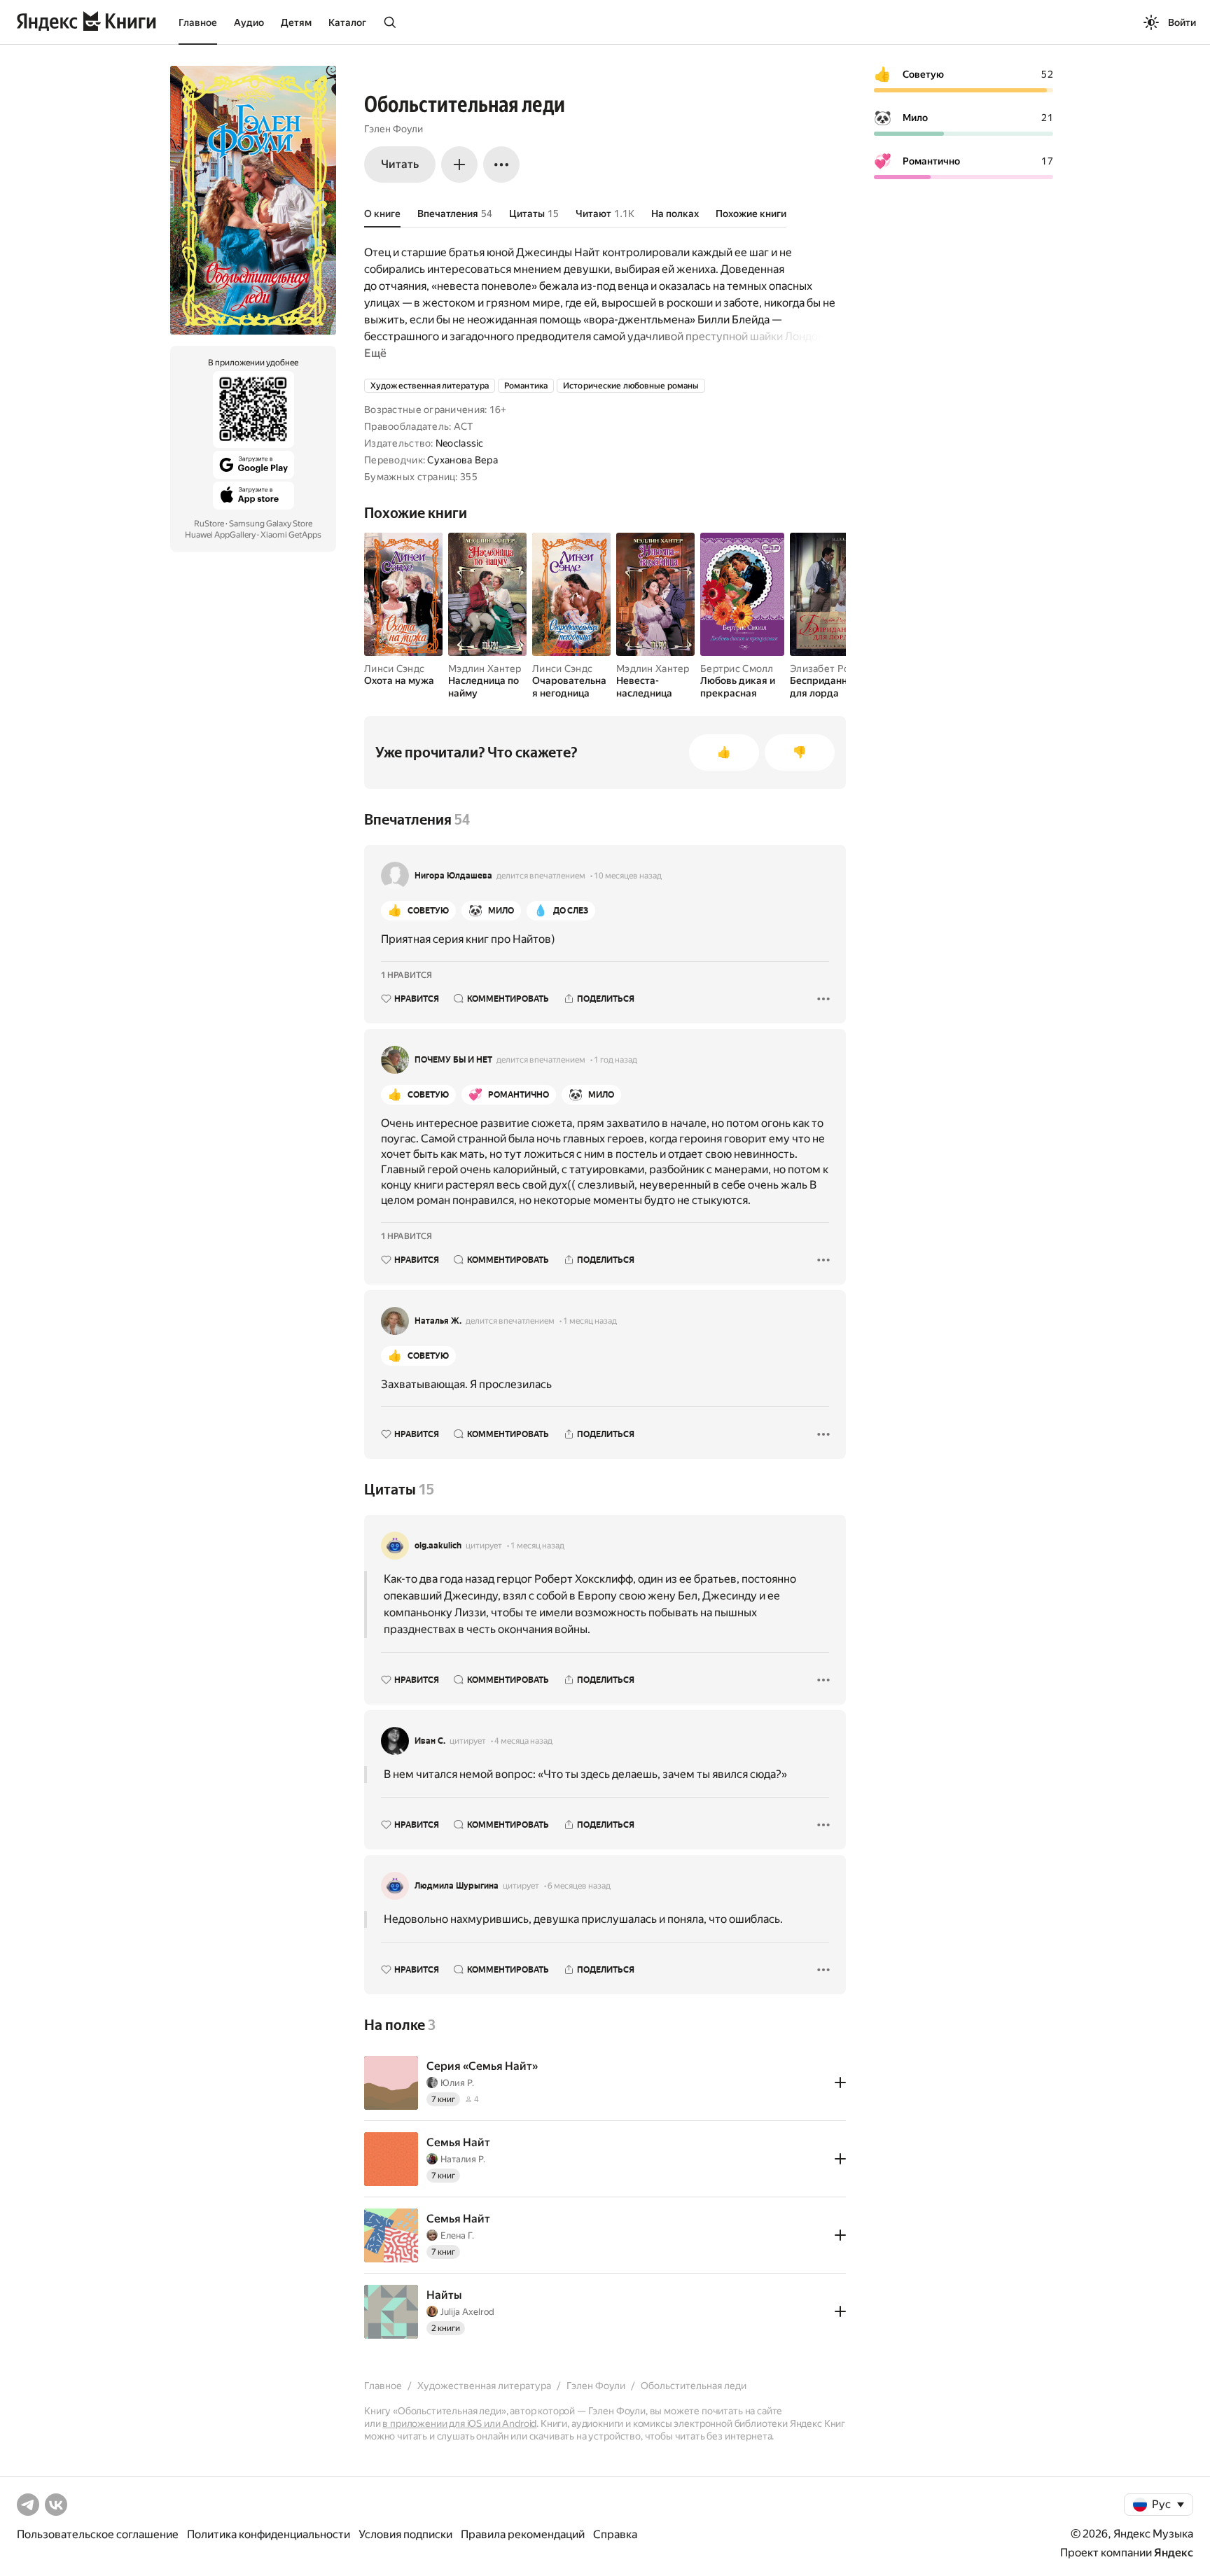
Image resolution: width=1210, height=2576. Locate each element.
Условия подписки (405, 2534)
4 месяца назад (523, 1741)
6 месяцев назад (579, 1886)
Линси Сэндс (394, 668)
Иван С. (430, 1741)
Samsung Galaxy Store (271, 524)
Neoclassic (460, 443)
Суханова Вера (463, 460)
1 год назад (616, 1060)
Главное (198, 22)
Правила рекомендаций (523, 2534)
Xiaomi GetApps (291, 535)
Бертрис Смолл (737, 668)
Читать (400, 164)
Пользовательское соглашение (98, 2534)
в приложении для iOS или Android (459, 2423)
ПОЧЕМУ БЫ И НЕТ (453, 1060)
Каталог (347, 22)
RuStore (209, 524)
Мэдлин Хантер (485, 668)
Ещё (375, 353)
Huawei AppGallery (220, 535)
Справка (615, 2534)
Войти (1182, 22)
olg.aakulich (438, 1546)
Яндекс (1174, 2553)
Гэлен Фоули (394, 129)
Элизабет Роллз (828, 668)
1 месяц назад (590, 1321)
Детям (296, 22)
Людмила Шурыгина (457, 1886)
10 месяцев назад (628, 876)
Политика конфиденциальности (269, 2534)
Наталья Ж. (438, 1321)
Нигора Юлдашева (453, 876)
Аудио (249, 22)
